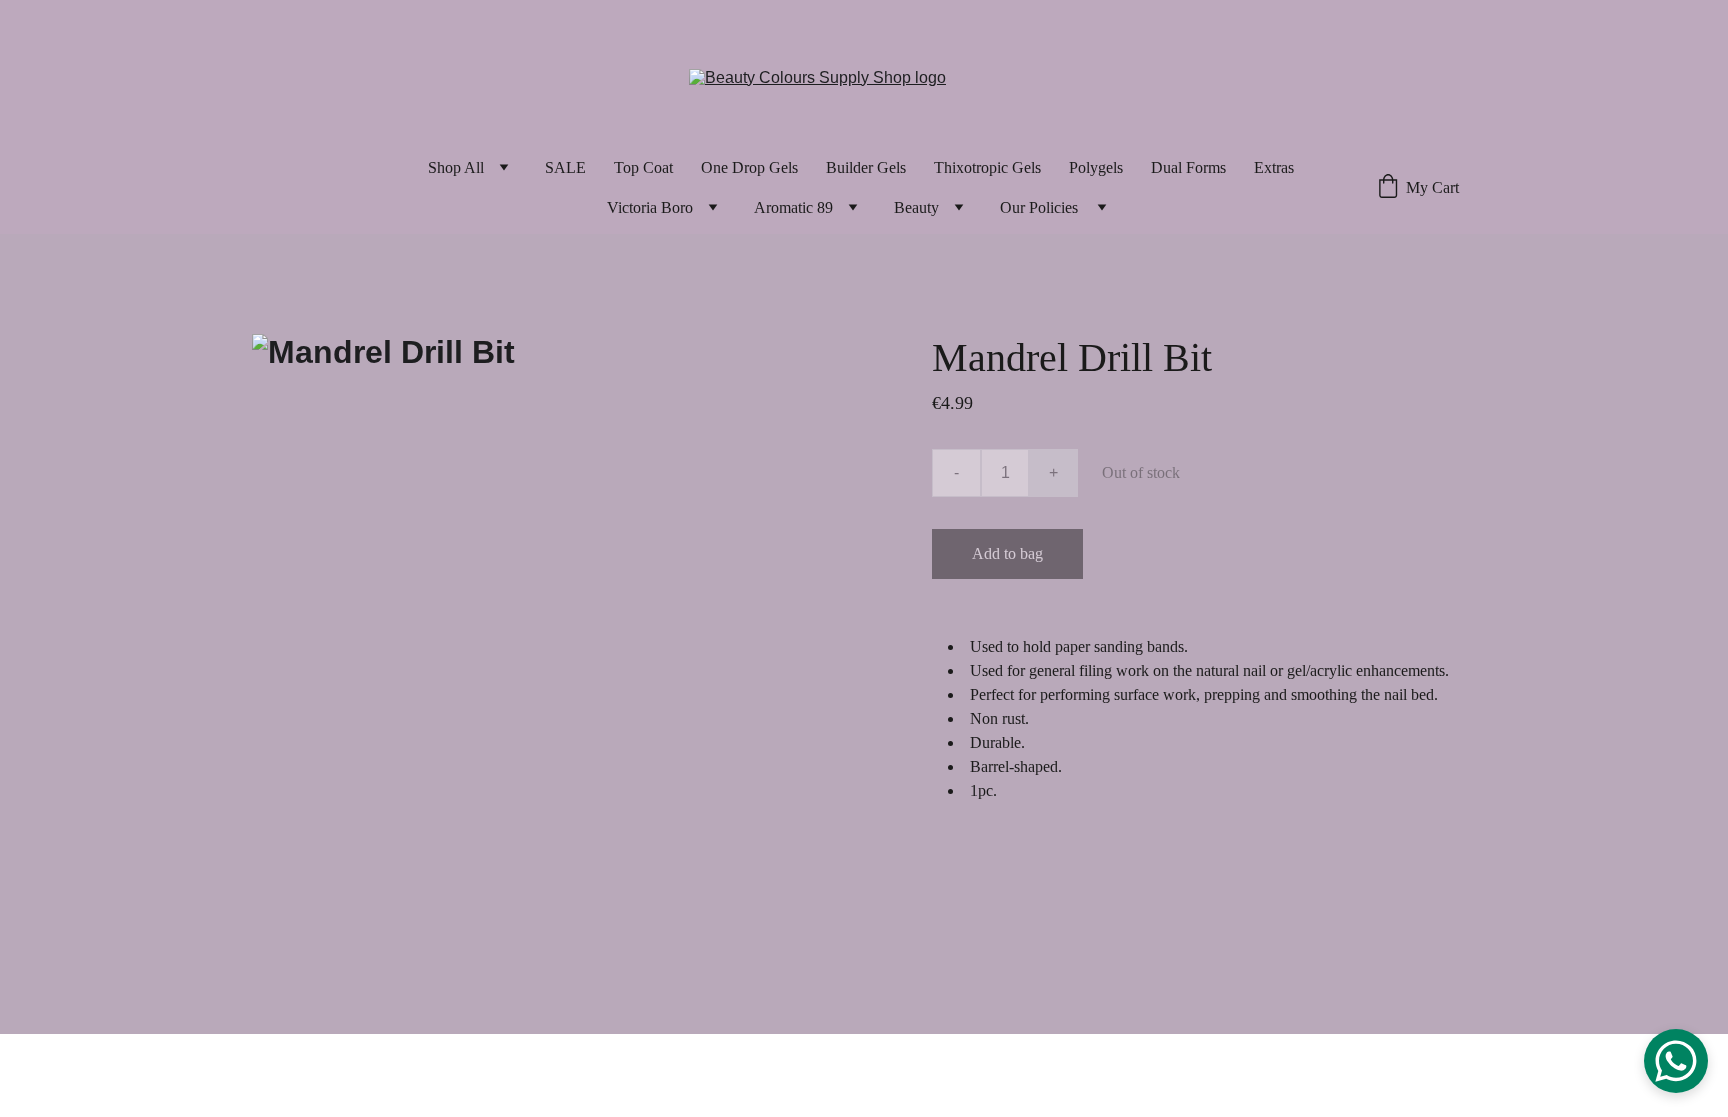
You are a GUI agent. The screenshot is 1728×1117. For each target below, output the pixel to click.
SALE (565, 167)
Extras (1274, 167)
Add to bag (1007, 553)
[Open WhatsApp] (1676, 1061)
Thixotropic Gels (987, 167)
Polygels (1096, 167)
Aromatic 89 (793, 207)
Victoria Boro (650, 207)
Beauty (916, 207)
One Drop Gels (749, 167)
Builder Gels (866, 167)
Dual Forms (1188, 167)
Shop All (456, 167)
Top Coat (643, 167)
